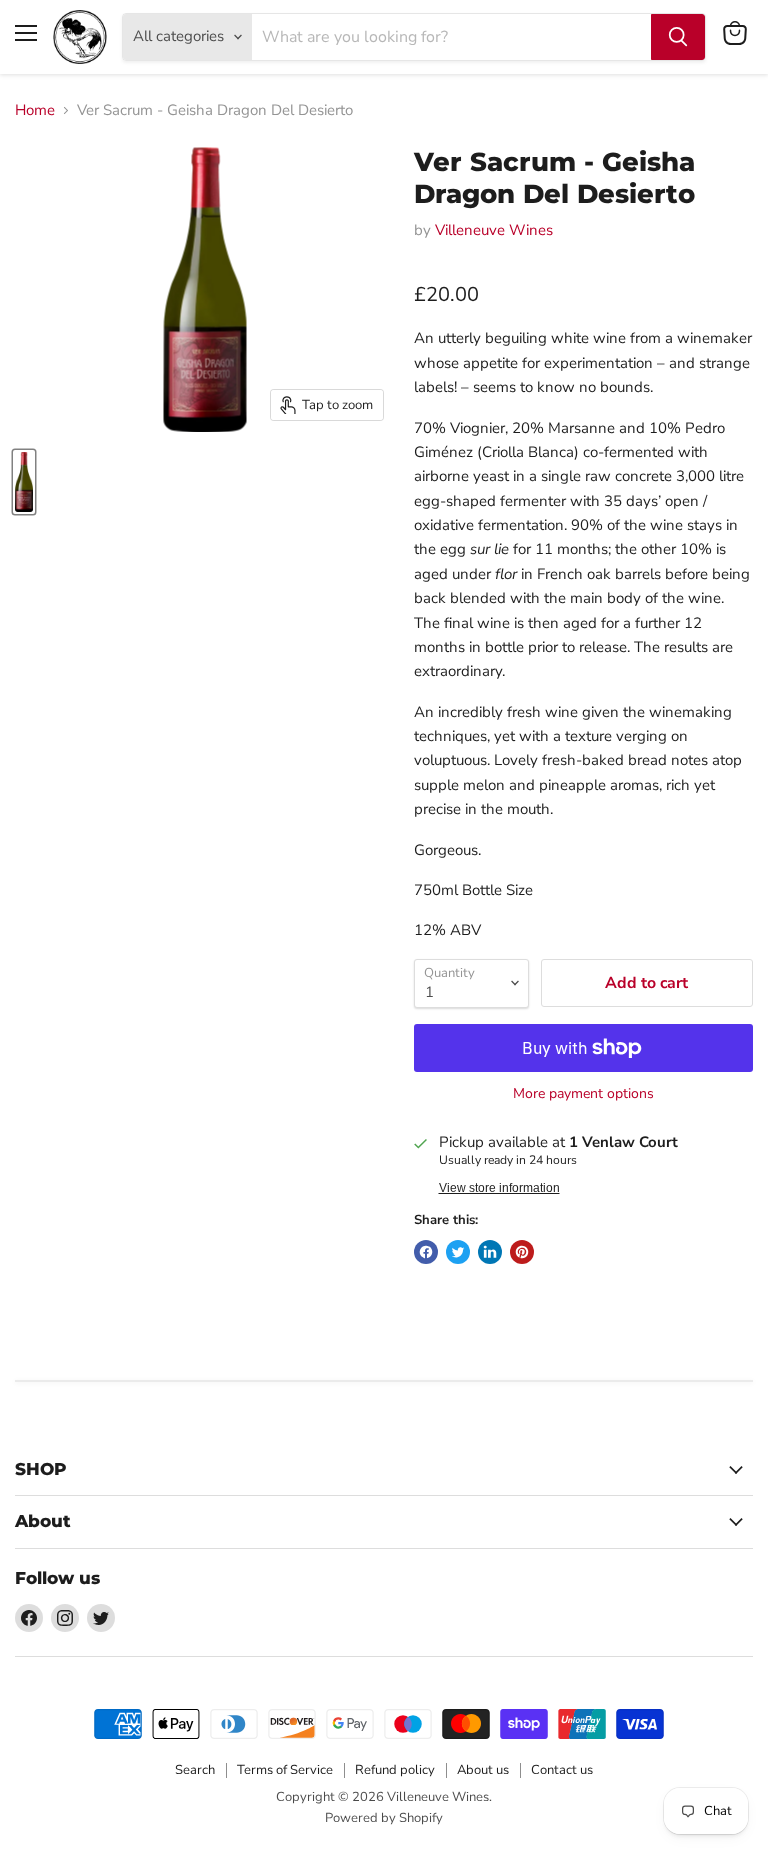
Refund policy (395, 1770)
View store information (499, 1188)
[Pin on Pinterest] (522, 1252)
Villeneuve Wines (494, 230)
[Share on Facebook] (426, 1252)
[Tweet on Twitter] (458, 1252)
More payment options (583, 1094)
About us (483, 1770)
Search (195, 1770)
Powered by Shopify (384, 1818)
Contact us (562, 1770)
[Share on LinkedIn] (490, 1252)
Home (35, 110)
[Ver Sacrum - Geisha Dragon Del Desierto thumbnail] (24, 482)
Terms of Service (285, 1770)
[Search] (678, 37)
